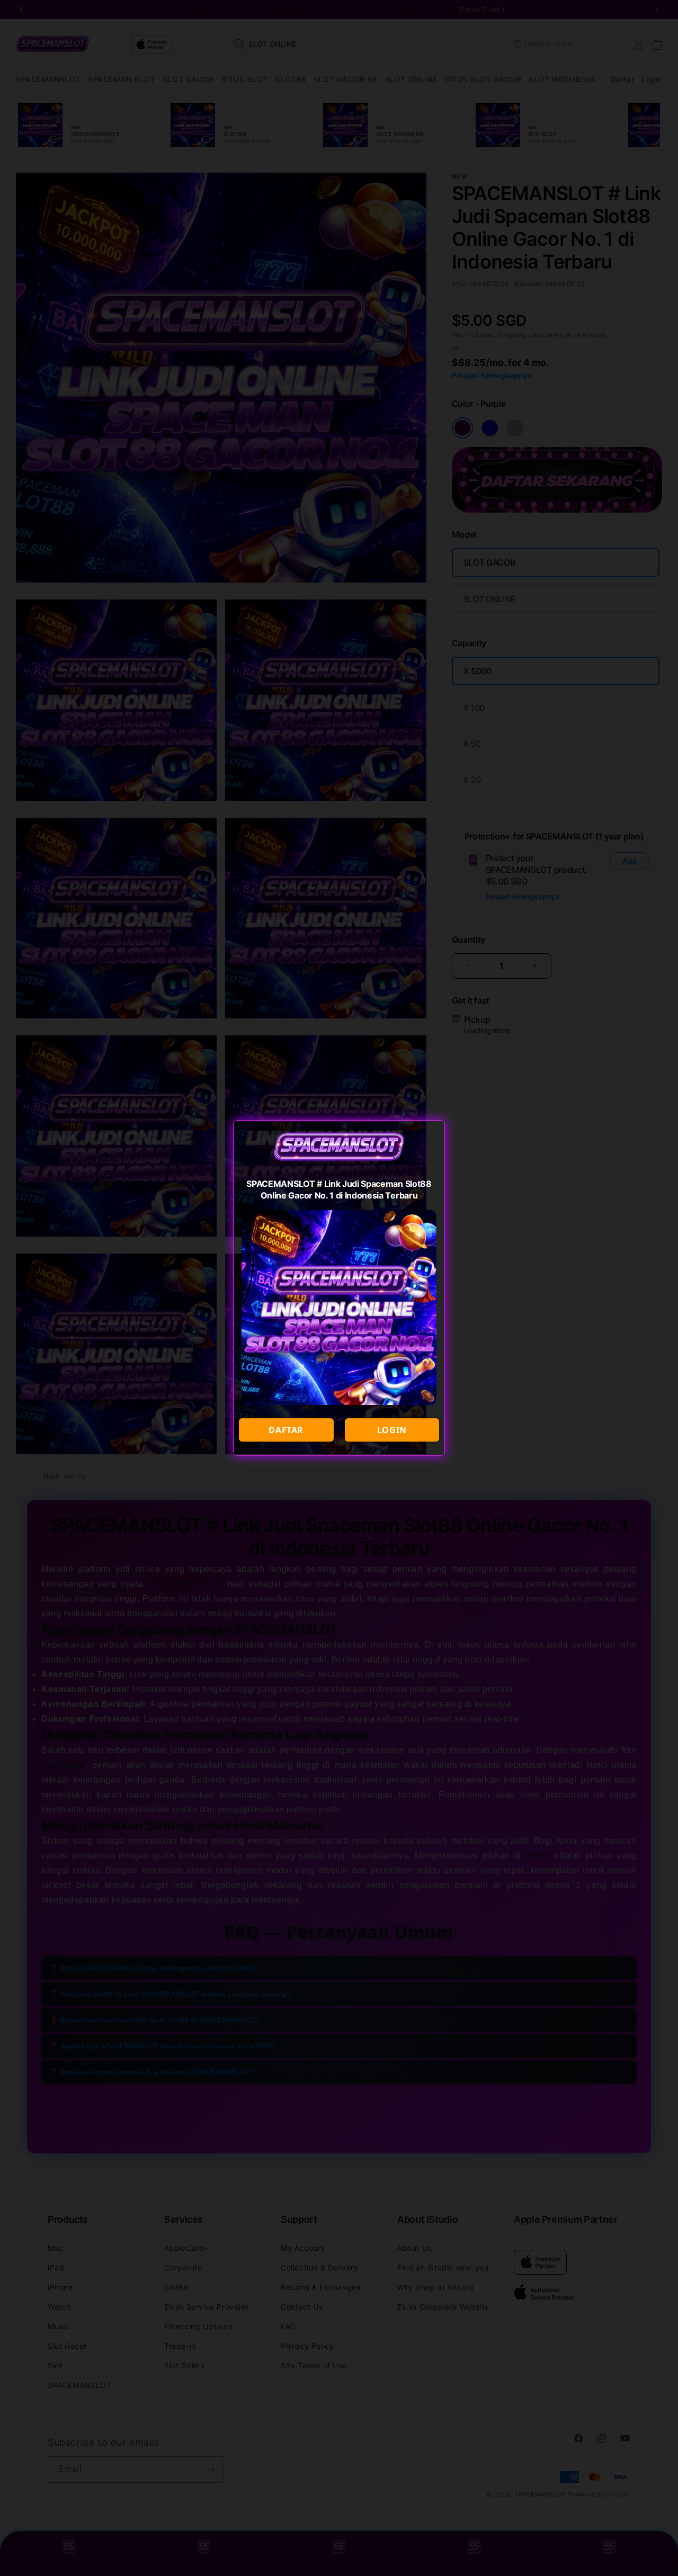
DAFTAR (286, 1430)
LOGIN (392, 1430)
